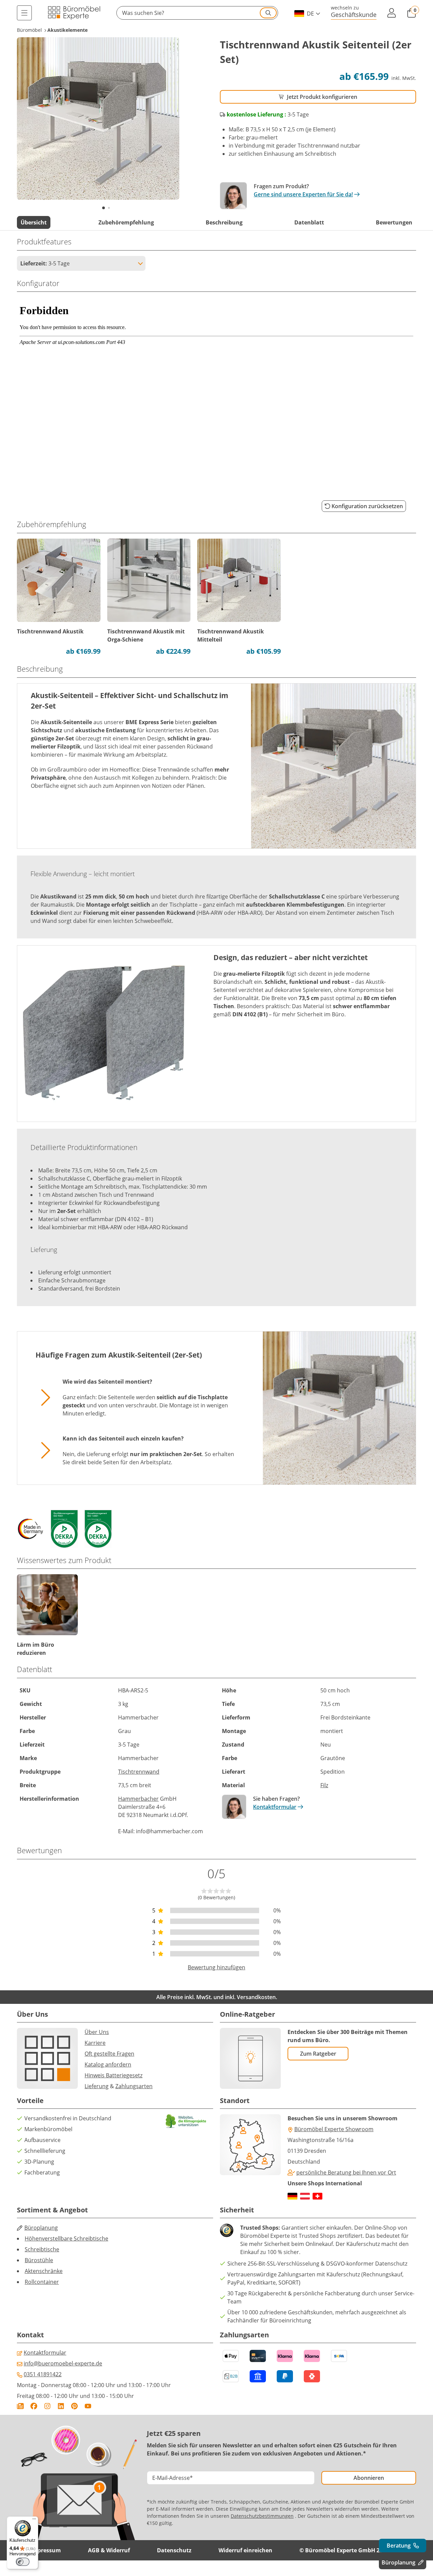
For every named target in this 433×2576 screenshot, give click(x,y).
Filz (324, 1785)
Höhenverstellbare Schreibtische (66, 2238)
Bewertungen (394, 222)
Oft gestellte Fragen (109, 2054)
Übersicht (34, 222)
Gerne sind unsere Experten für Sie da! (303, 194)
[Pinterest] (74, 2406)
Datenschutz (174, 2550)
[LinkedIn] (61, 2406)
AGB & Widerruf (109, 2550)
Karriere (95, 2043)
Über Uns (97, 2032)
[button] (197, 13)
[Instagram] (47, 2406)
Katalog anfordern (108, 2064)
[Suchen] (268, 13)
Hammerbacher (138, 1799)
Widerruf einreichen (245, 2550)
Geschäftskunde (354, 14)
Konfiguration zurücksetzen (367, 506)
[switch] (23, 2562)
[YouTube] (88, 2406)
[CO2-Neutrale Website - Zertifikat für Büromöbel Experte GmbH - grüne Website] (186, 2121)
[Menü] (24, 13)
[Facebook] (34, 2406)
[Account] (392, 13)
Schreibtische (42, 2249)
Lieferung (97, 2086)
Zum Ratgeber (318, 2054)
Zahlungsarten (134, 2086)
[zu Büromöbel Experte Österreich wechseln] (305, 2196)
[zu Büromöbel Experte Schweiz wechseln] (317, 2196)
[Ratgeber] (20, 2406)
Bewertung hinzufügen (216, 1967)
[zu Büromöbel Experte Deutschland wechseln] (292, 2196)
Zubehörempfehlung (126, 222)
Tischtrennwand (139, 1772)
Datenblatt (309, 222)
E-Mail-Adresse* (173, 2478)
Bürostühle (39, 2260)
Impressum (46, 2550)
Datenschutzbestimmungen (262, 2516)
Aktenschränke (44, 2271)
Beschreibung (224, 222)
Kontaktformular (275, 1807)
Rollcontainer (42, 2282)
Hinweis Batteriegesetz (113, 2075)
